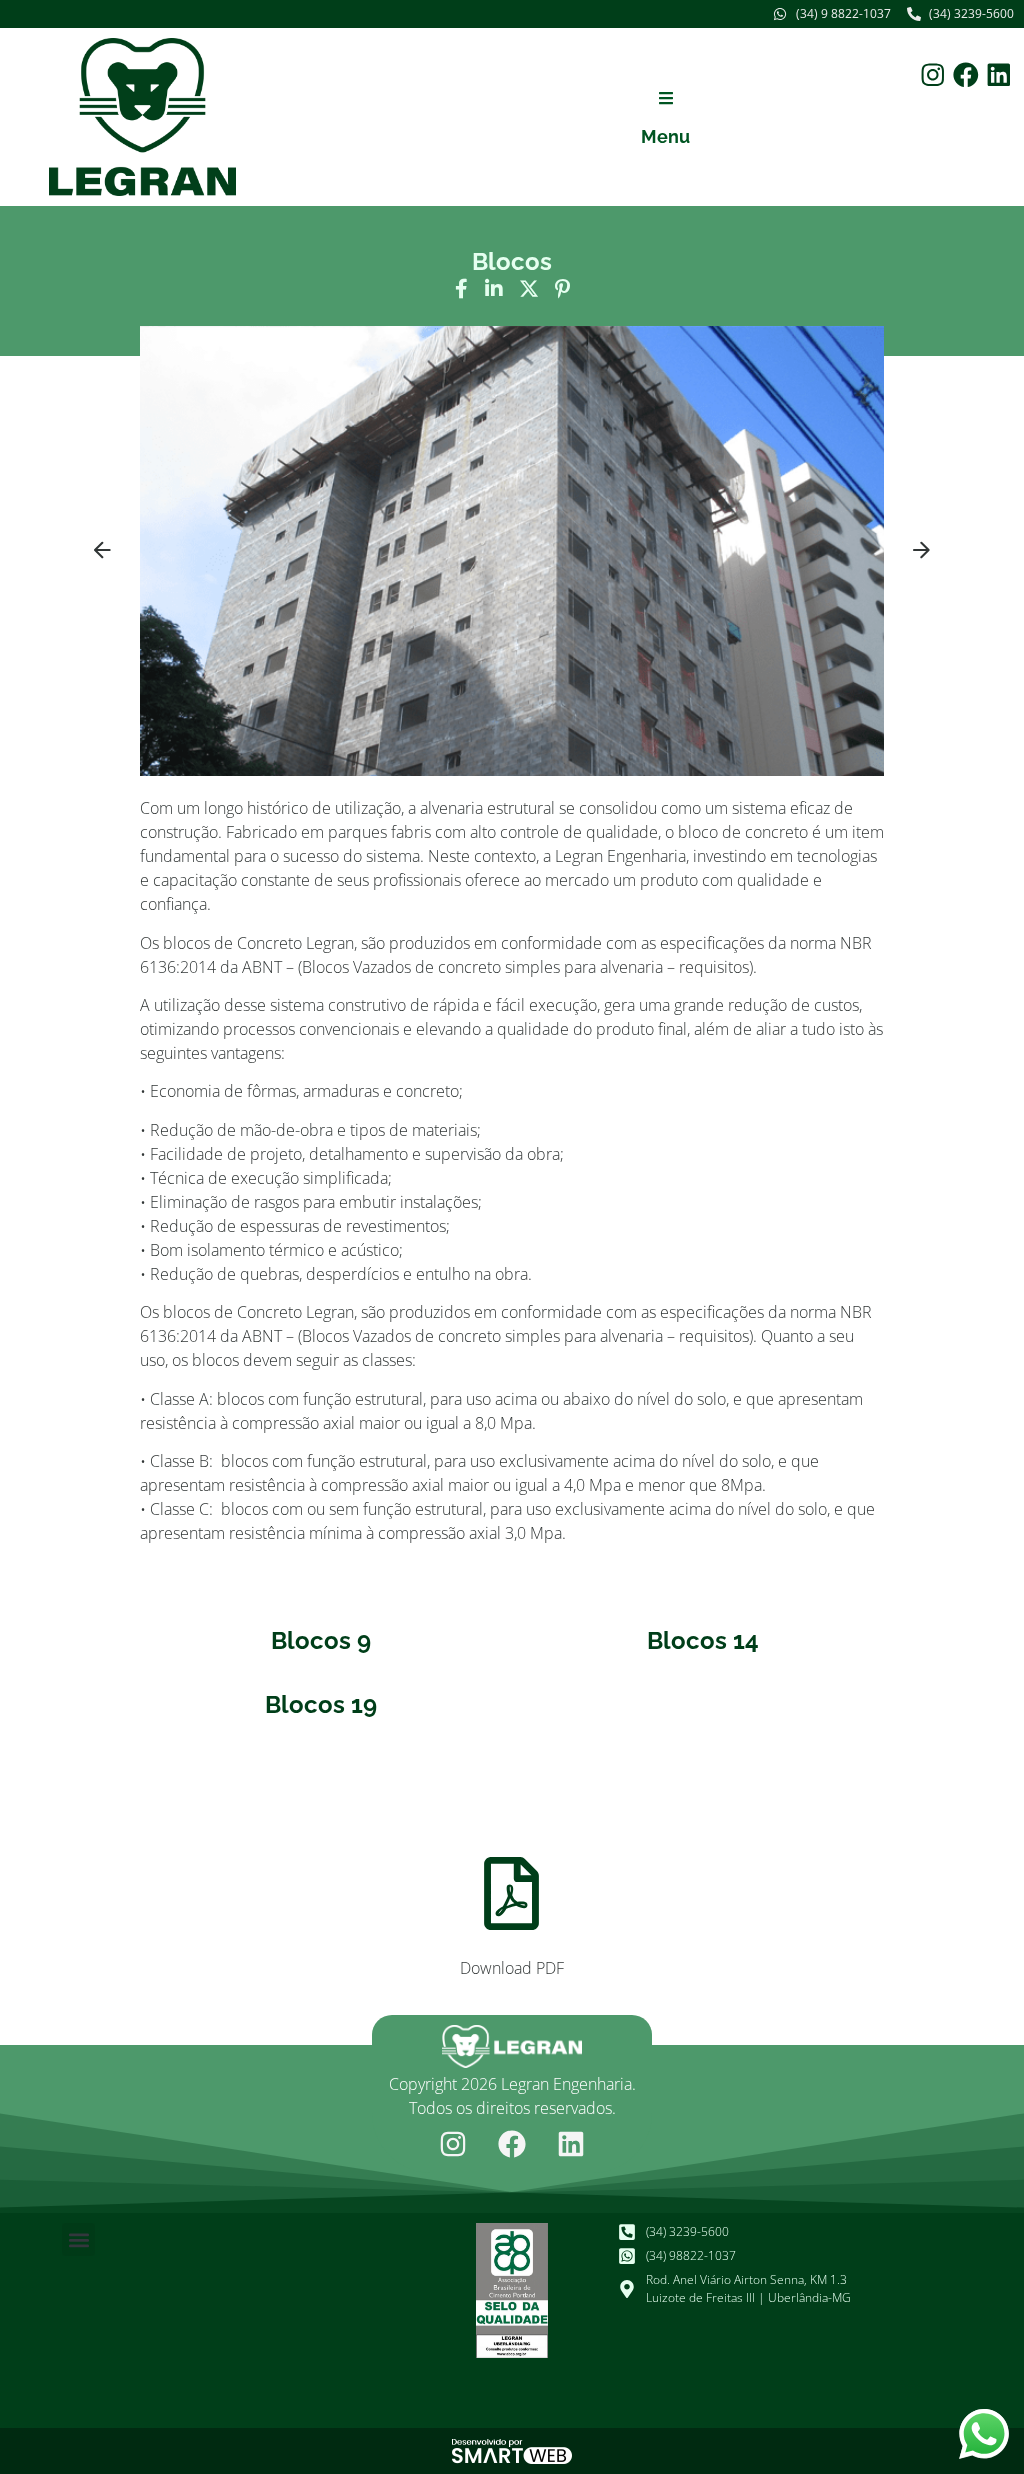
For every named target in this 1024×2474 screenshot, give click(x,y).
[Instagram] (933, 74)
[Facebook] (966, 74)
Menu (665, 136)
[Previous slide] (102, 551)
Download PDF (512, 1968)
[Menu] (666, 98)
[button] (512, 548)
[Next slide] (921, 551)
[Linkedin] (998, 74)
